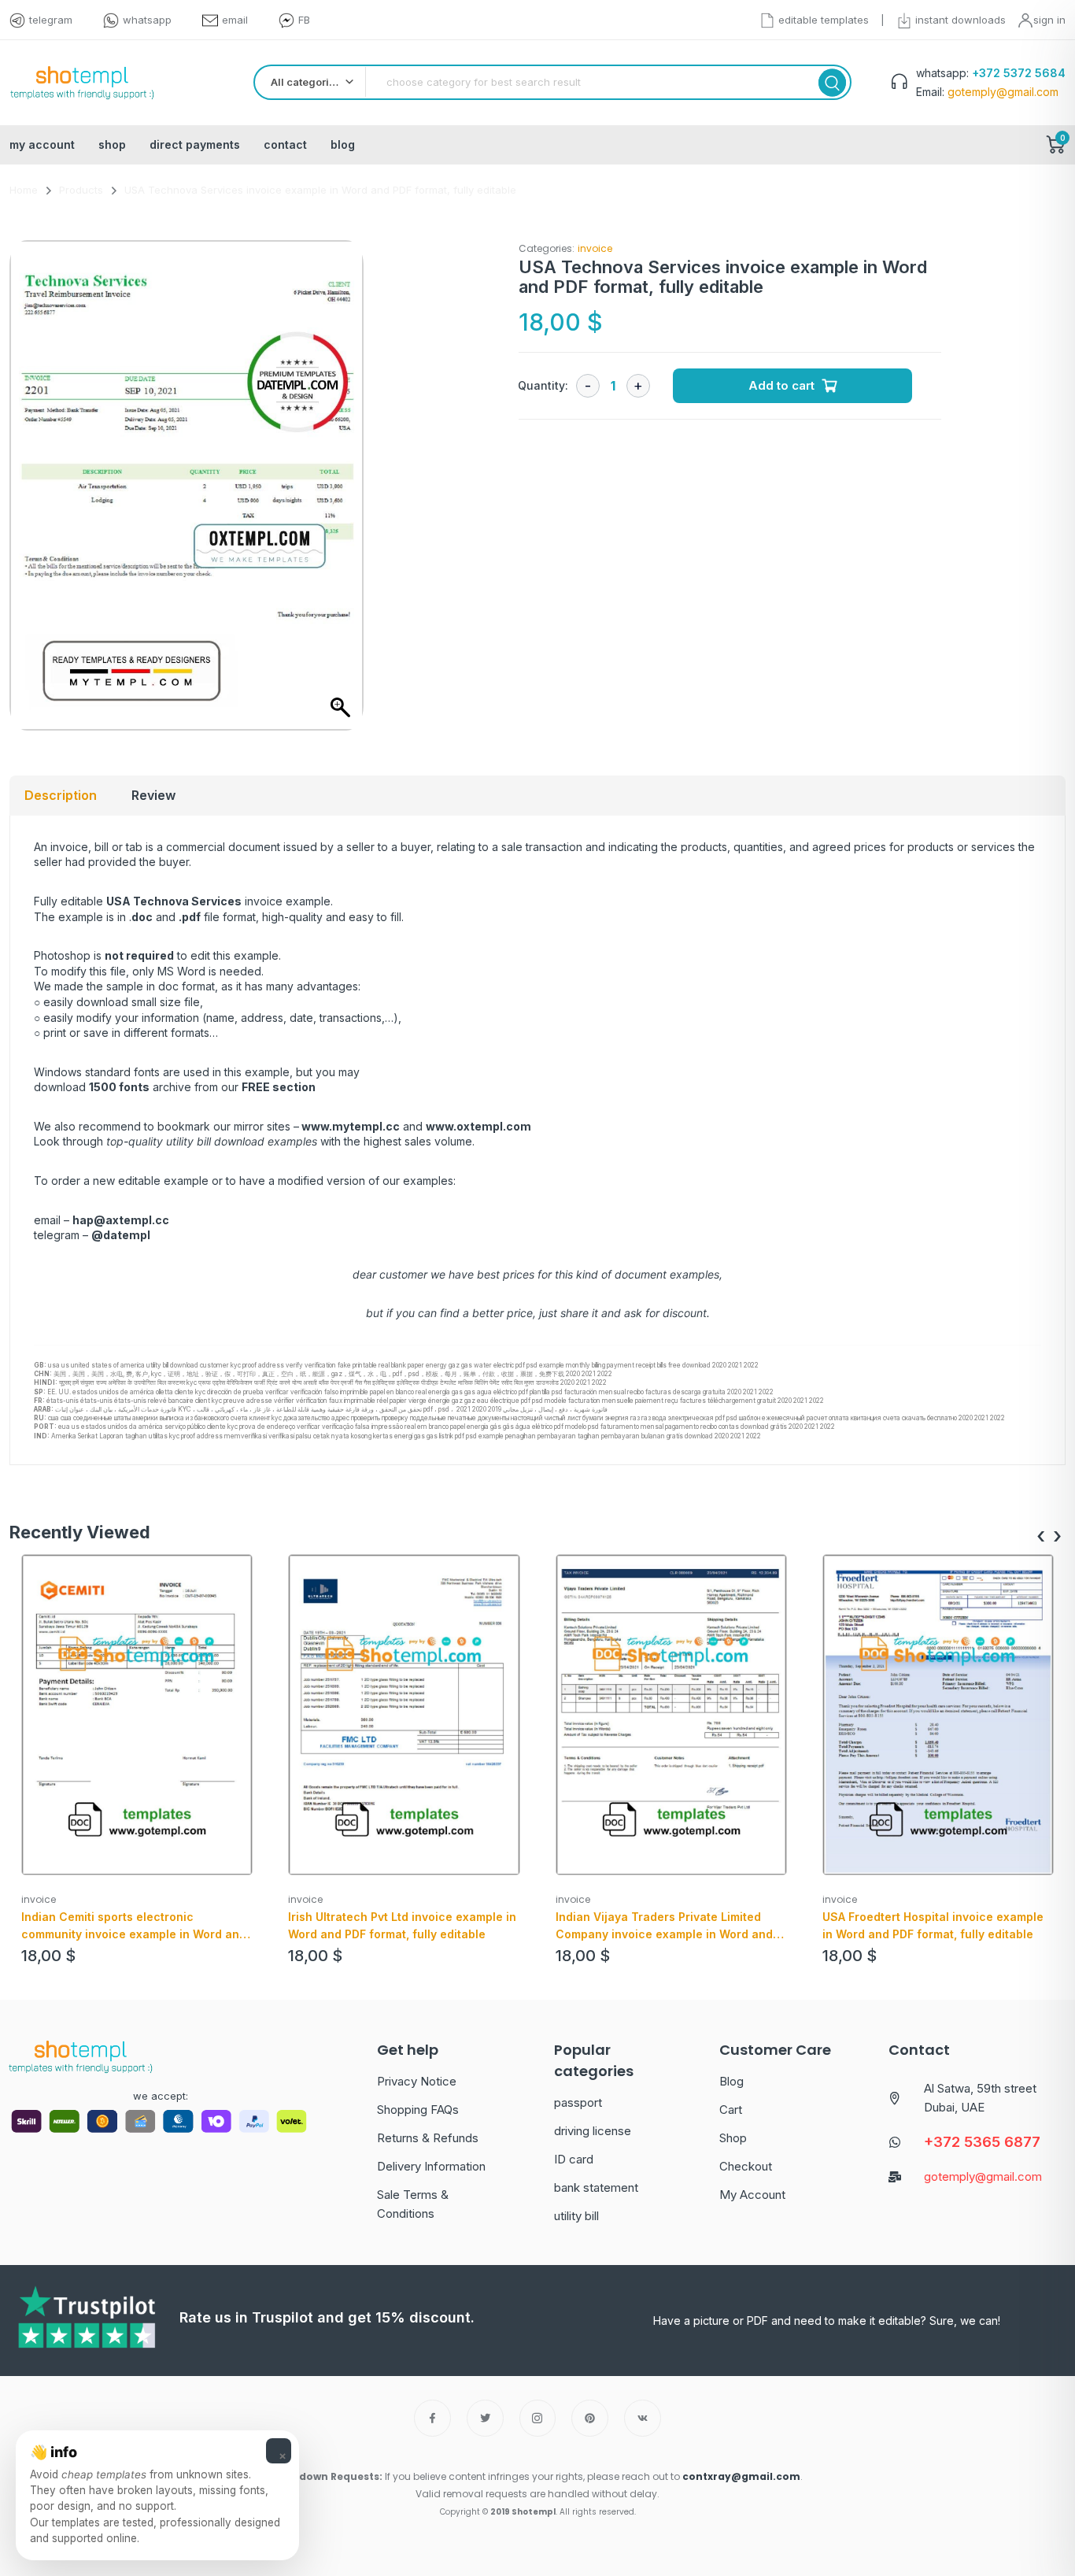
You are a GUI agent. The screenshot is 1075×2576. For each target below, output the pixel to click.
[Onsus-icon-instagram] (538, 2418)
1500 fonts (119, 1087)
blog (343, 144)
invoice (595, 248)
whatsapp (147, 20)
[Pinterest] (590, 2418)
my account (42, 144)
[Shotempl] (82, 83)
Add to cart (781, 385)
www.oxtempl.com (478, 1126)
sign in (1049, 20)
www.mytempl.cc (351, 1126)
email (235, 20)
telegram (51, 20)
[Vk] (643, 2418)
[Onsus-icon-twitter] (485, 2418)
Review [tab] (153, 795)
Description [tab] (61, 795)
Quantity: (543, 385)
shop (112, 144)
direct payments (195, 144)
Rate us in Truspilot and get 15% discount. (327, 2317)
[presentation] (1041, 1536)
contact (285, 144)
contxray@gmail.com (741, 2476)
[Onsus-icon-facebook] (432, 2418)
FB (304, 20)
